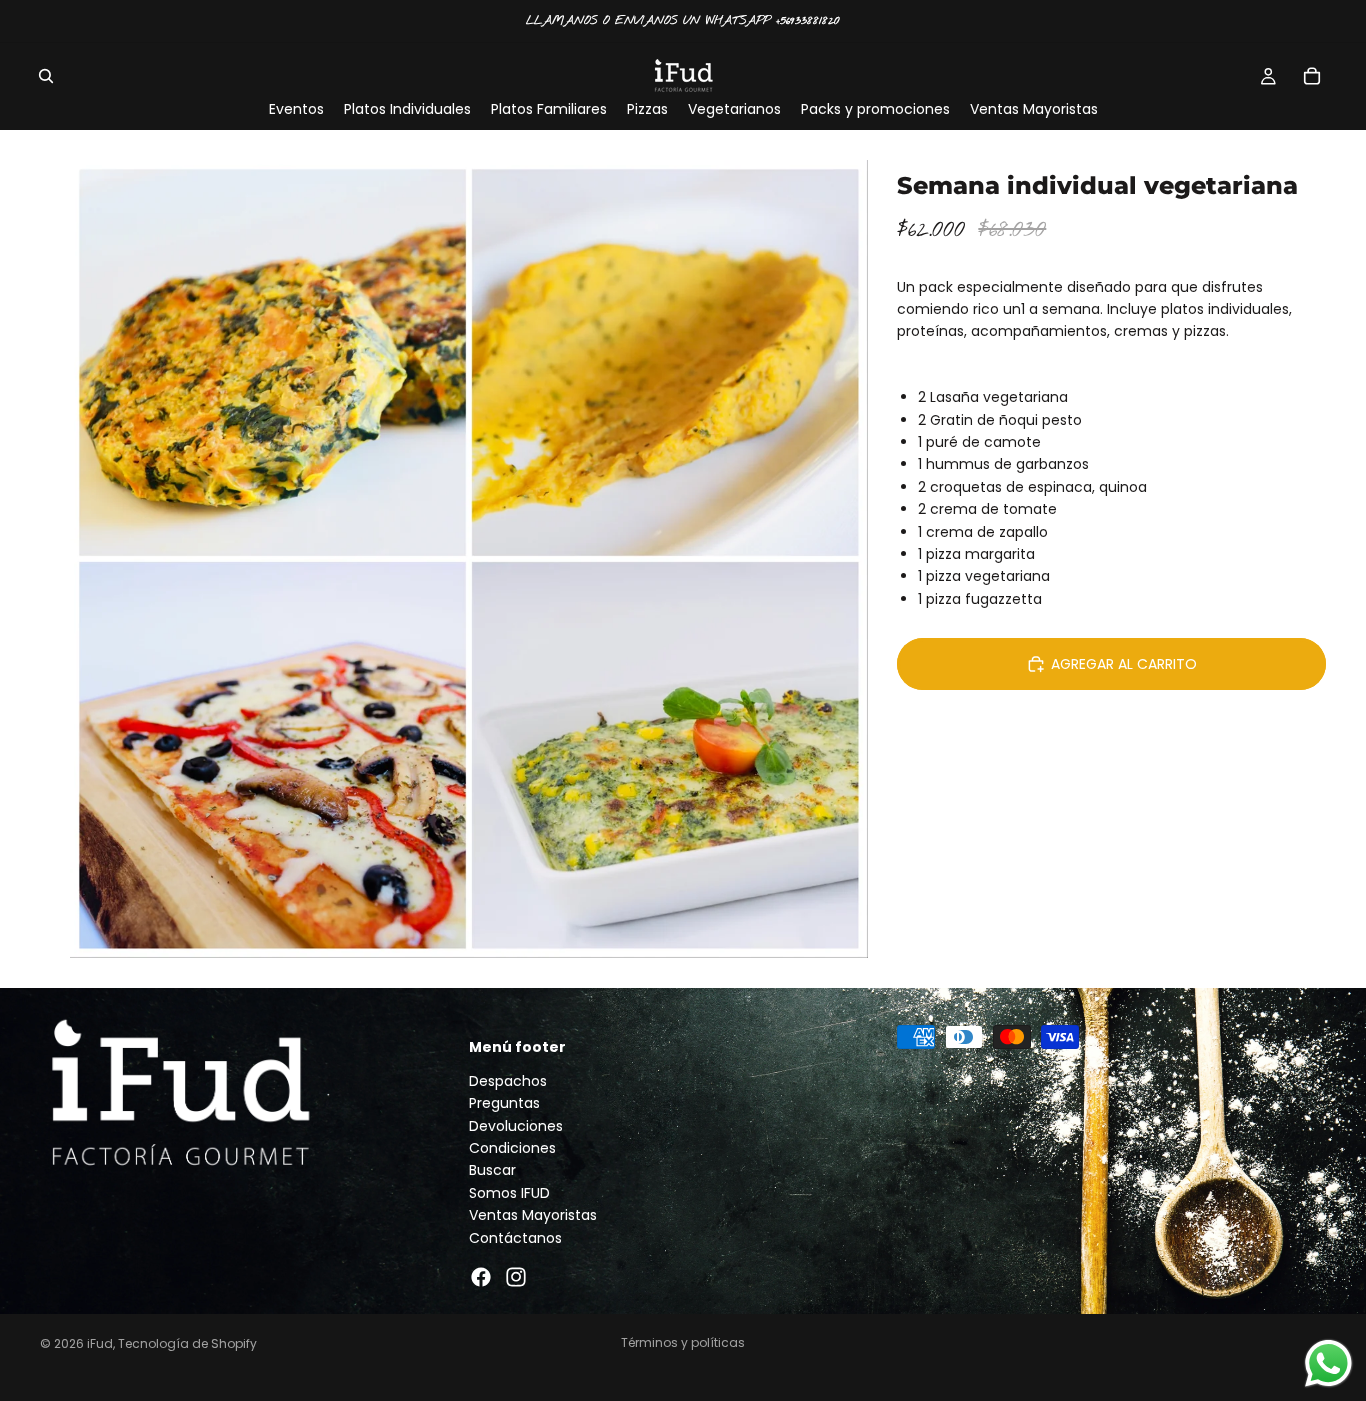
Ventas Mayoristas (533, 1215)
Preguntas (504, 1103)
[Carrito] (1312, 76)
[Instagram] (516, 1277)
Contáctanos (515, 1237)
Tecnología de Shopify (187, 1343)
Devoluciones (516, 1125)
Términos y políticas (683, 1342)
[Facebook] (481, 1277)
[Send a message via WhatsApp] (1328, 1363)
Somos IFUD (509, 1193)
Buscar (492, 1170)
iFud (100, 1343)
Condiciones (512, 1148)
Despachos (508, 1081)
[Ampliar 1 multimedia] (469, 559)
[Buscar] (46, 76)
